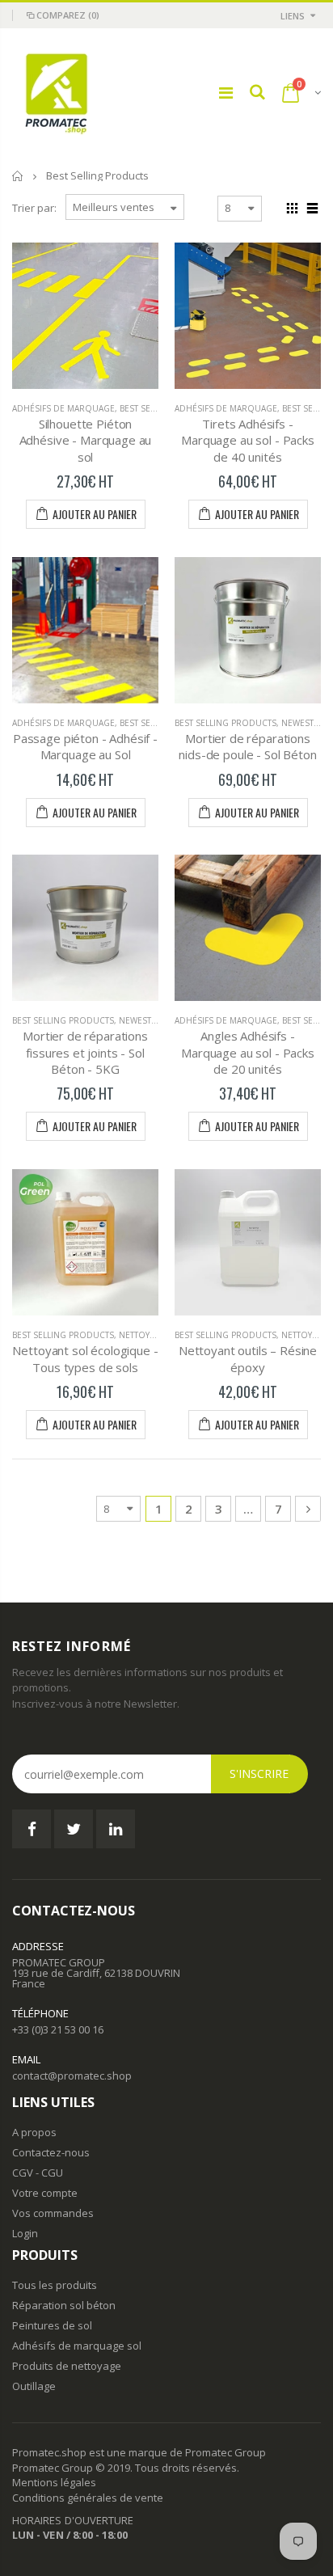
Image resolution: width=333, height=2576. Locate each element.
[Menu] (226, 93)
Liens (293, 16)
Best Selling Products (226, 723)
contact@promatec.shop (72, 2076)
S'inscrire (259, 1774)
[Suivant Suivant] (308, 1509)
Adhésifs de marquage (63, 408)
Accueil (18, 176)
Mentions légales (54, 2482)
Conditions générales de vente (88, 2498)
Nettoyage (142, 1335)
